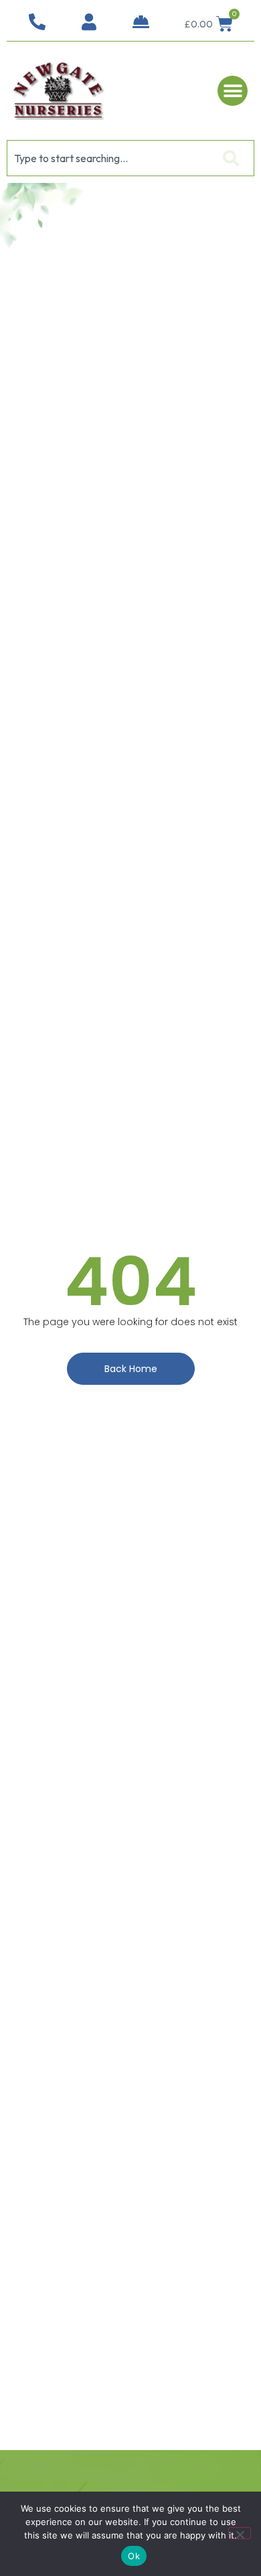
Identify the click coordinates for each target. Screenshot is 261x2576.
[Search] (234, 158)
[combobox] (110, 158)
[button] (233, 91)
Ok (134, 2556)
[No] (240, 2533)
